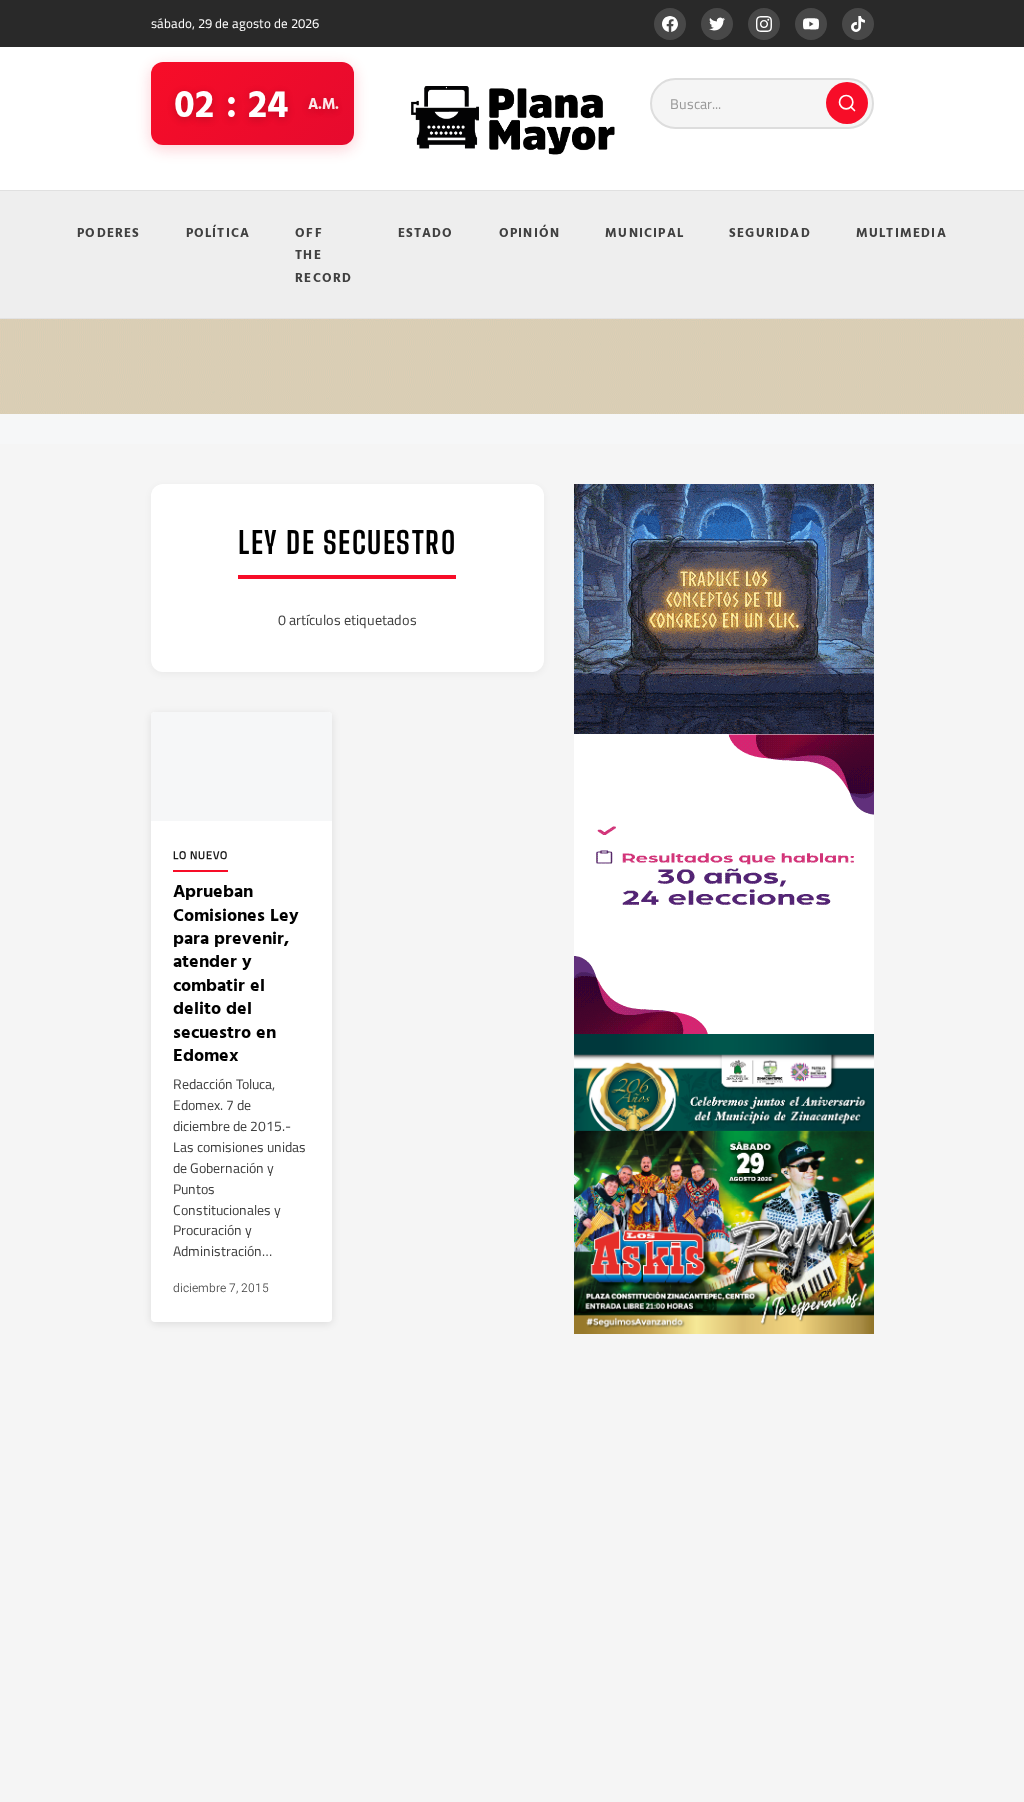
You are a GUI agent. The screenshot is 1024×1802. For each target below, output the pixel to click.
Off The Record (323, 254)
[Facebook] (670, 24)
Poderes (108, 232)
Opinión (529, 232)
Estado (426, 232)
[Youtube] (811, 24)
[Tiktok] (858, 24)
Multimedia (901, 232)
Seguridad (770, 232)
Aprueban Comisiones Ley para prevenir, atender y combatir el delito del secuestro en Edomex (236, 972)
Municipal (644, 232)
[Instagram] (764, 24)
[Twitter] (717, 24)
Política (218, 232)
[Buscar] (847, 103)
